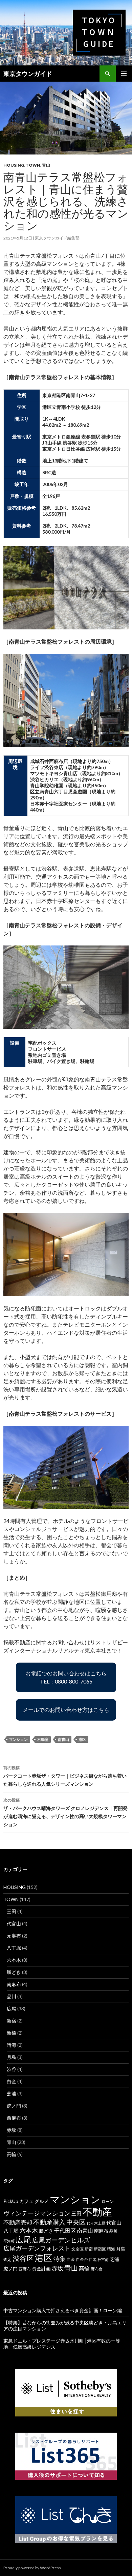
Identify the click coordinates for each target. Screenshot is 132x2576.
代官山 (14, 1923)
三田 (12, 1911)
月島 (12, 2057)
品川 (12, 1996)
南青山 (63, 1739)
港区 (82, 1739)
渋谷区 (23, 2258)
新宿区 (100, 2249)
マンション (18, 1739)
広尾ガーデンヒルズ (61, 2240)
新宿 (12, 2021)
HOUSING (14, 165)
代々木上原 (96, 2223)
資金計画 (41, 2269)
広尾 (12, 2008)
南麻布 (14, 1984)
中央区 (76, 2222)
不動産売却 (18, 2222)
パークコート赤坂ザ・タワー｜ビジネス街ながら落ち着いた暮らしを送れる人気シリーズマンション (65, 1776)
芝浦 (12, 2093)
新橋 (12, 2033)
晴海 (12, 2045)
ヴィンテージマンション (37, 2213)
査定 (7, 2259)
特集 (60, 2259)
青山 (46, 165)
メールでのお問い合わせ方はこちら (66, 1710)
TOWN (33, 165)
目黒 (93, 2259)
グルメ (42, 2201)
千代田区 (65, 2231)
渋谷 (12, 2069)
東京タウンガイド (28, 74)
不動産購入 (49, 2222)
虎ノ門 (14, 2106)
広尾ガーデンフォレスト (37, 2248)
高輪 (12, 2154)
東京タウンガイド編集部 (57, 238)
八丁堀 (14, 1948)
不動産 (43, 1739)
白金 (12, 2081)
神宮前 (103, 2259)
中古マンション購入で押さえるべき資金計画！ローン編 (63, 2310)
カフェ (26, 2201)
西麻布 (14, 2118)
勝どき (14, 1972)
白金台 (82, 2259)
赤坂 (12, 2130)
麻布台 (97, 2269)
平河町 (9, 2241)
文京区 (78, 2249)
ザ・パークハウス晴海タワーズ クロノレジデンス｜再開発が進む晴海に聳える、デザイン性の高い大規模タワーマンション (65, 1812)
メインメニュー (124, 74)
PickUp (11, 2201)
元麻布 (14, 1936)
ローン (108, 2201)
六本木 (14, 1960)
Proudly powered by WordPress (32, 2568)
